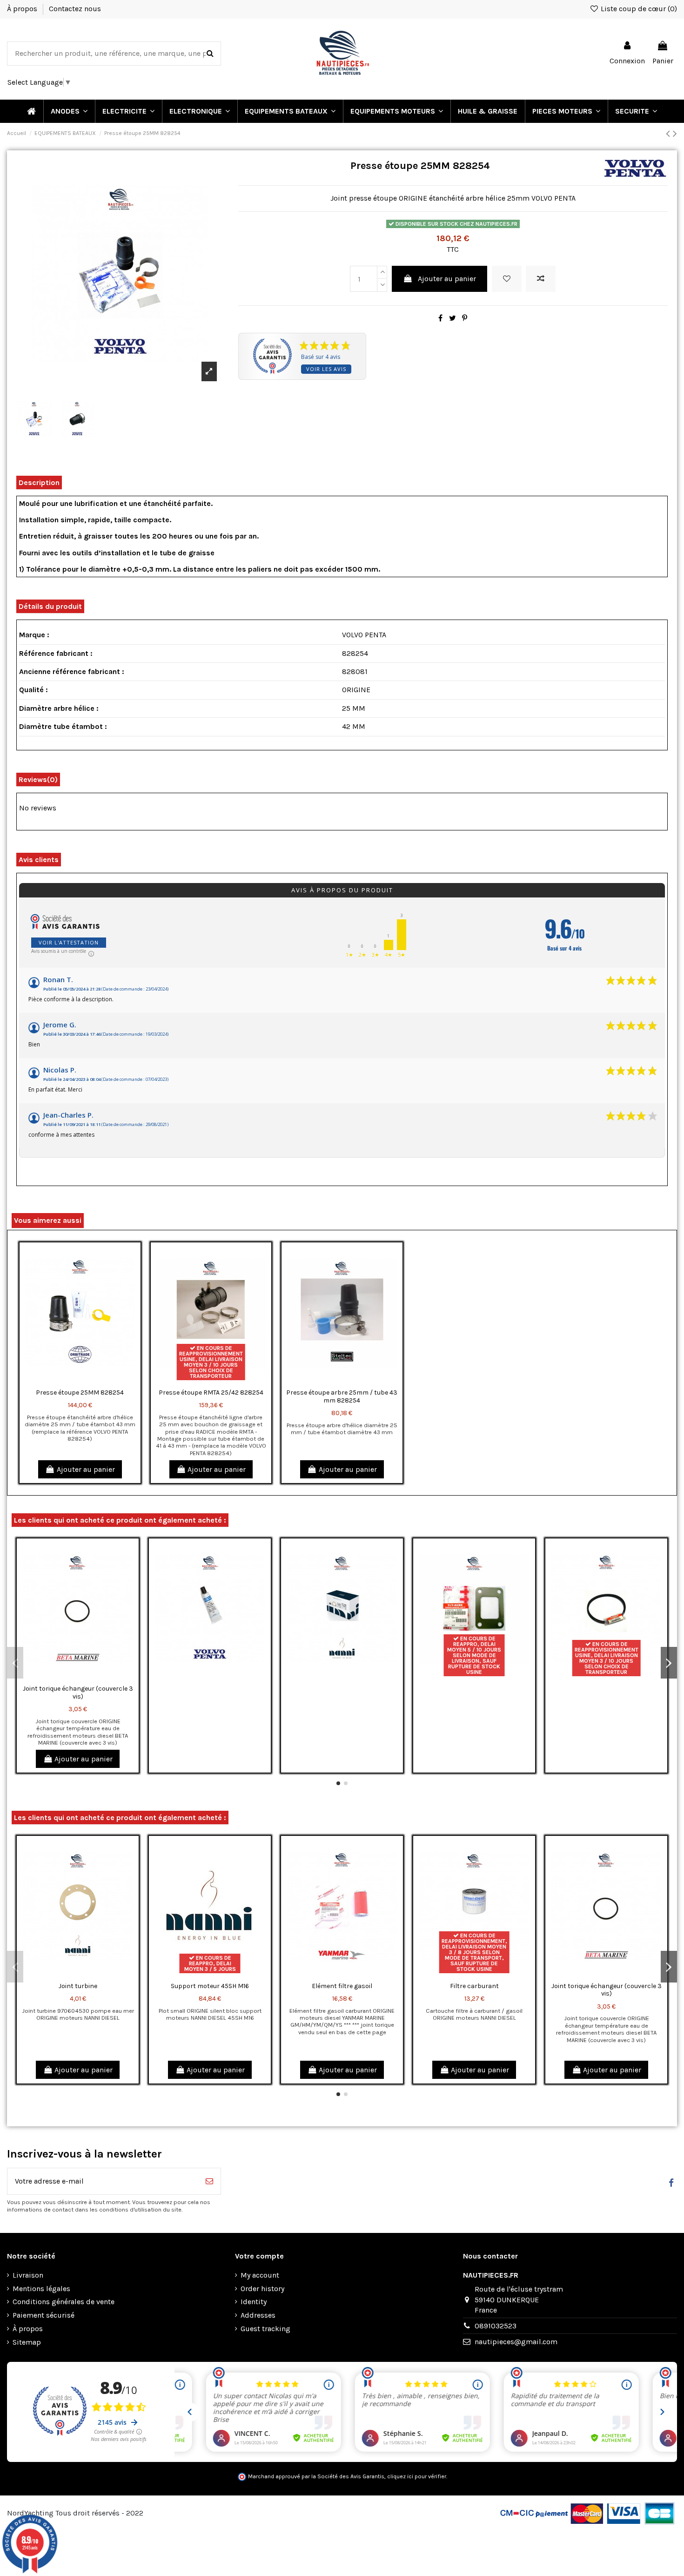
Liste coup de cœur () (638, 9)
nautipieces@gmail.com (516, 2342)
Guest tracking (265, 2329)
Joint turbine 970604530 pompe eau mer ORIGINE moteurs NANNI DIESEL (78, 2014)
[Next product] (675, 134)
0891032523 (496, 2326)
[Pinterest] (465, 318)
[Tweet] (453, 318)
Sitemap (27, 2342)
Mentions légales (41, 2289)
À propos (23, 9)
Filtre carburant (474, 1986)
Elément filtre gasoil (342, 1986)
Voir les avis (326, 369)
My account (260, 2275)
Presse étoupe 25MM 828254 (80, 1393)
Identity (254, 2302)
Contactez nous (75, 9)
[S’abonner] (209, 2181)
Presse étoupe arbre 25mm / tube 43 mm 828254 (342, 1396)
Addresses (258, 2315)
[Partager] (440, 318)
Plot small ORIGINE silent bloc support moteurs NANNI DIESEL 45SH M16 (210, 2014)
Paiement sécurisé (44, 2315)
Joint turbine (78, 1986)
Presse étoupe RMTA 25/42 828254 (211, 1393)
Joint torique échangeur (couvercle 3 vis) (78, 1693)
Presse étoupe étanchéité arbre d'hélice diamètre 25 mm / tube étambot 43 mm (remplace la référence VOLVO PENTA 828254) (80, 1428)
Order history (262, 2289)
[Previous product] (669, 134)
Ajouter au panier (447, 279)
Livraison (28, 2275)
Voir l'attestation (69, 942)
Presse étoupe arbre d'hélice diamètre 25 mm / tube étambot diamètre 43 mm (342, 1429)
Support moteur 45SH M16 (210, 1986)
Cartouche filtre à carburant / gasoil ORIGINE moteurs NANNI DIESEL (474, 2014)
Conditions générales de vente (64, 2302)
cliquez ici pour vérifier (417, 2476)
